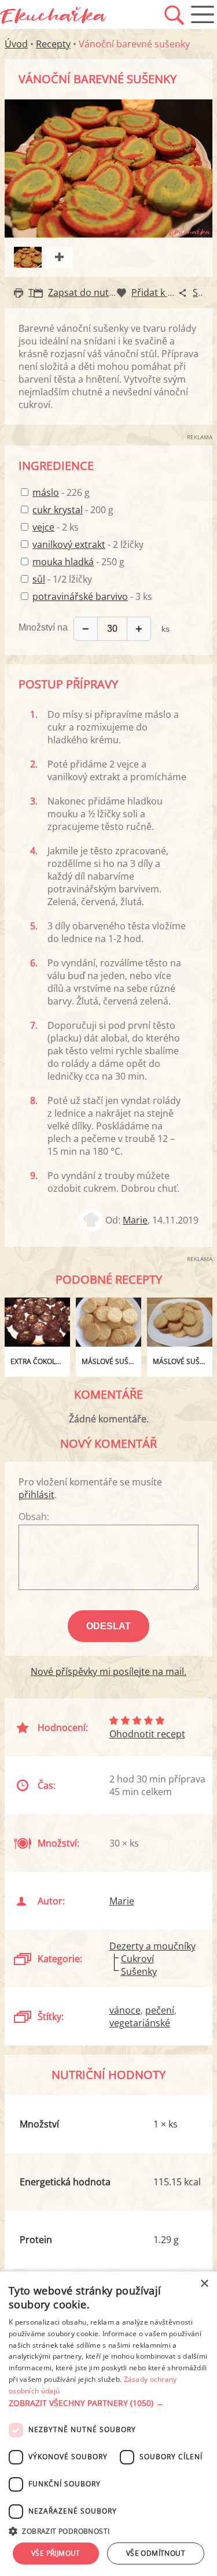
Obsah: (34, 1517)
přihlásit (36, 1495)
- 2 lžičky (88, 544)
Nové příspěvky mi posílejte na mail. (108, 1671)
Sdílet (205, 292)
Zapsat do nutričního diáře (106, 292)
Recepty (53, 44)
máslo (46, 492)
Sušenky (139, 1971)
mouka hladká (63, 562)
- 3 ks (92, 596)
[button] (108, 2403)
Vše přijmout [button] (56, 2553)
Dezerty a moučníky (152, 1946)
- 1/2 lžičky (62, 579)
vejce (43, 527)
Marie (135, 1220)
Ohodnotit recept (147, 1734)
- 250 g (78, 562)
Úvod (16, 44)
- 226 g (61, 492)
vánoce (125, 2010)
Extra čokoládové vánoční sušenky (40, 1361)
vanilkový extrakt (69, 544)
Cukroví (137, 1959)
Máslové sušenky (111, 1361)
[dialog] (108, 2424)
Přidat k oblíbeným (172, 292)
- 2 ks (56, 527)
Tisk (37, 292)
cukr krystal (58, 510)
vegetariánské (140, 2023)
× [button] (204, 2284)
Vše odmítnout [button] (156, 2553)
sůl (39, 579)
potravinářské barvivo (80, 596)
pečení (160, 2010)
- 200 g (73, 510)
